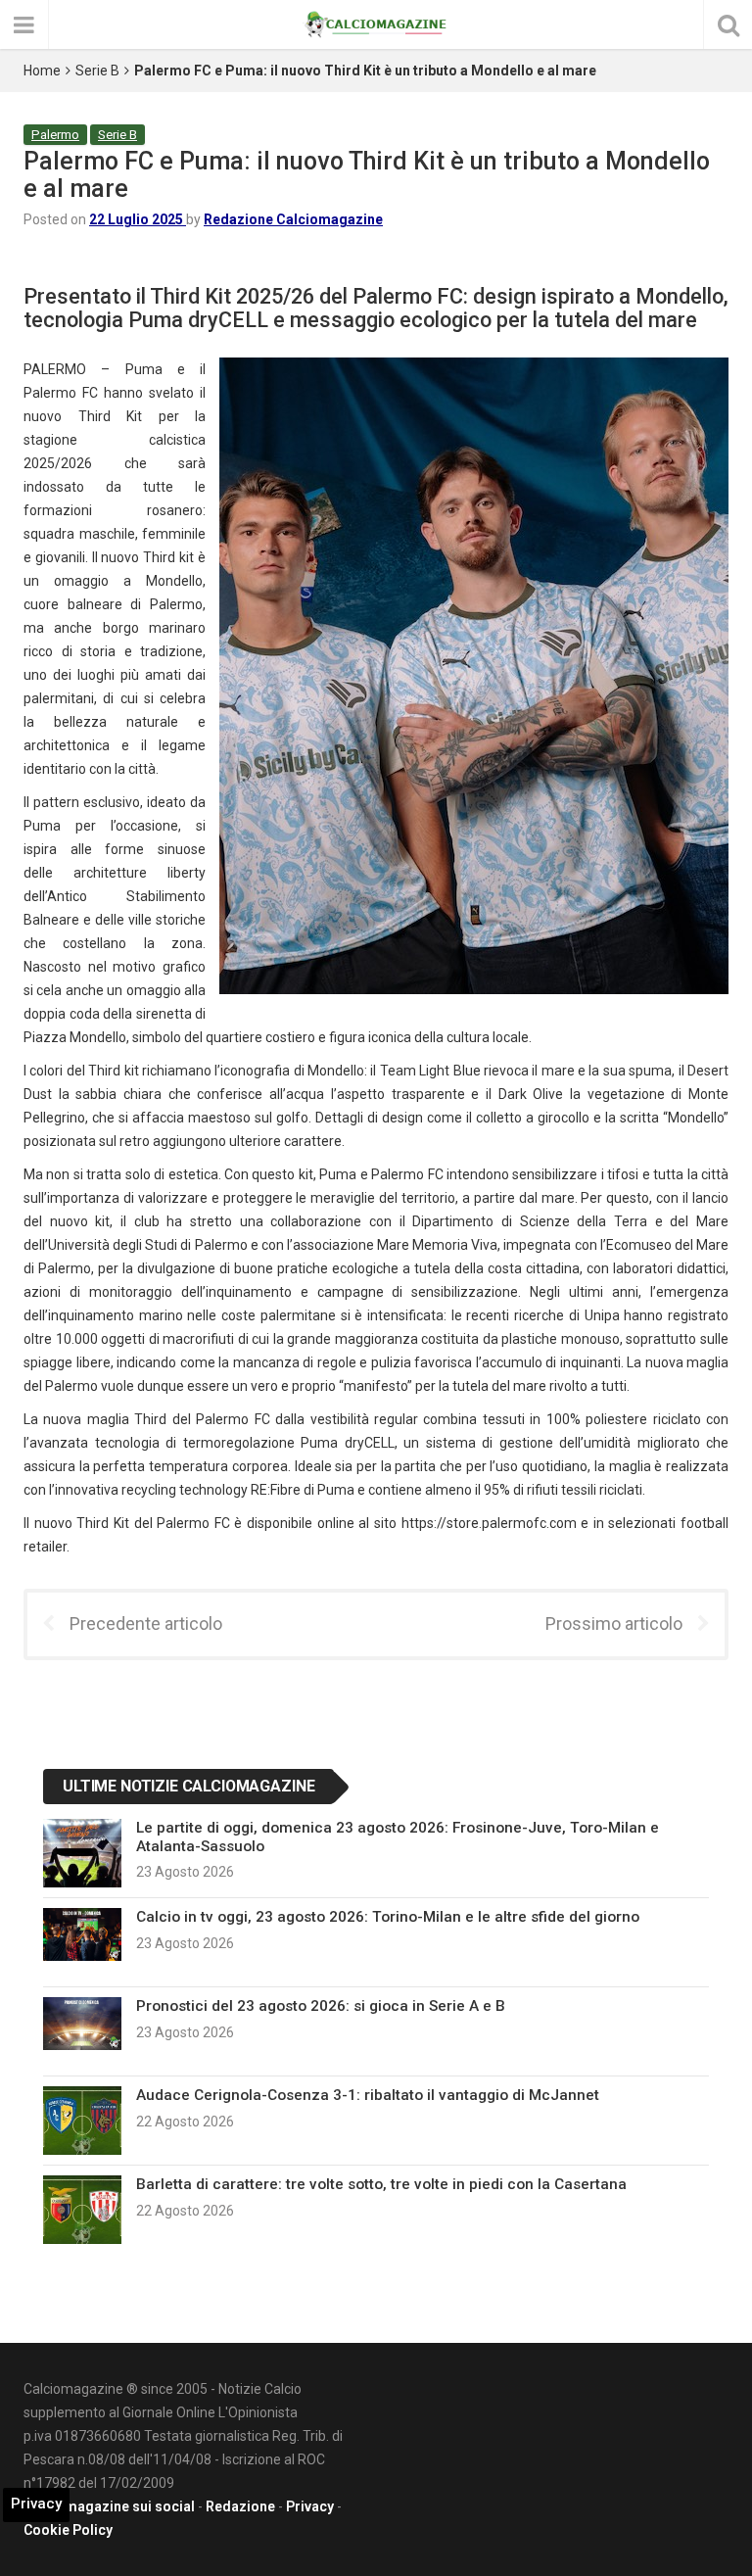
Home (42, 71)
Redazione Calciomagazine (293, 219)
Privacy (310, 2506)
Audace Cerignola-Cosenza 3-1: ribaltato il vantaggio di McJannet (368, 2095)
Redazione (240, 2506)
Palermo (55, 135)
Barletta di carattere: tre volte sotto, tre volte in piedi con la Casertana (381, 2184)
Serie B (97, 71)
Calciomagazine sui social (109, 2506)
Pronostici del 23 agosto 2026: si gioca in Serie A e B (321, 2006)
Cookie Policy (68, 2530)
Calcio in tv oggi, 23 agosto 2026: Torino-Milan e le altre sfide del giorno (388, 1917)
